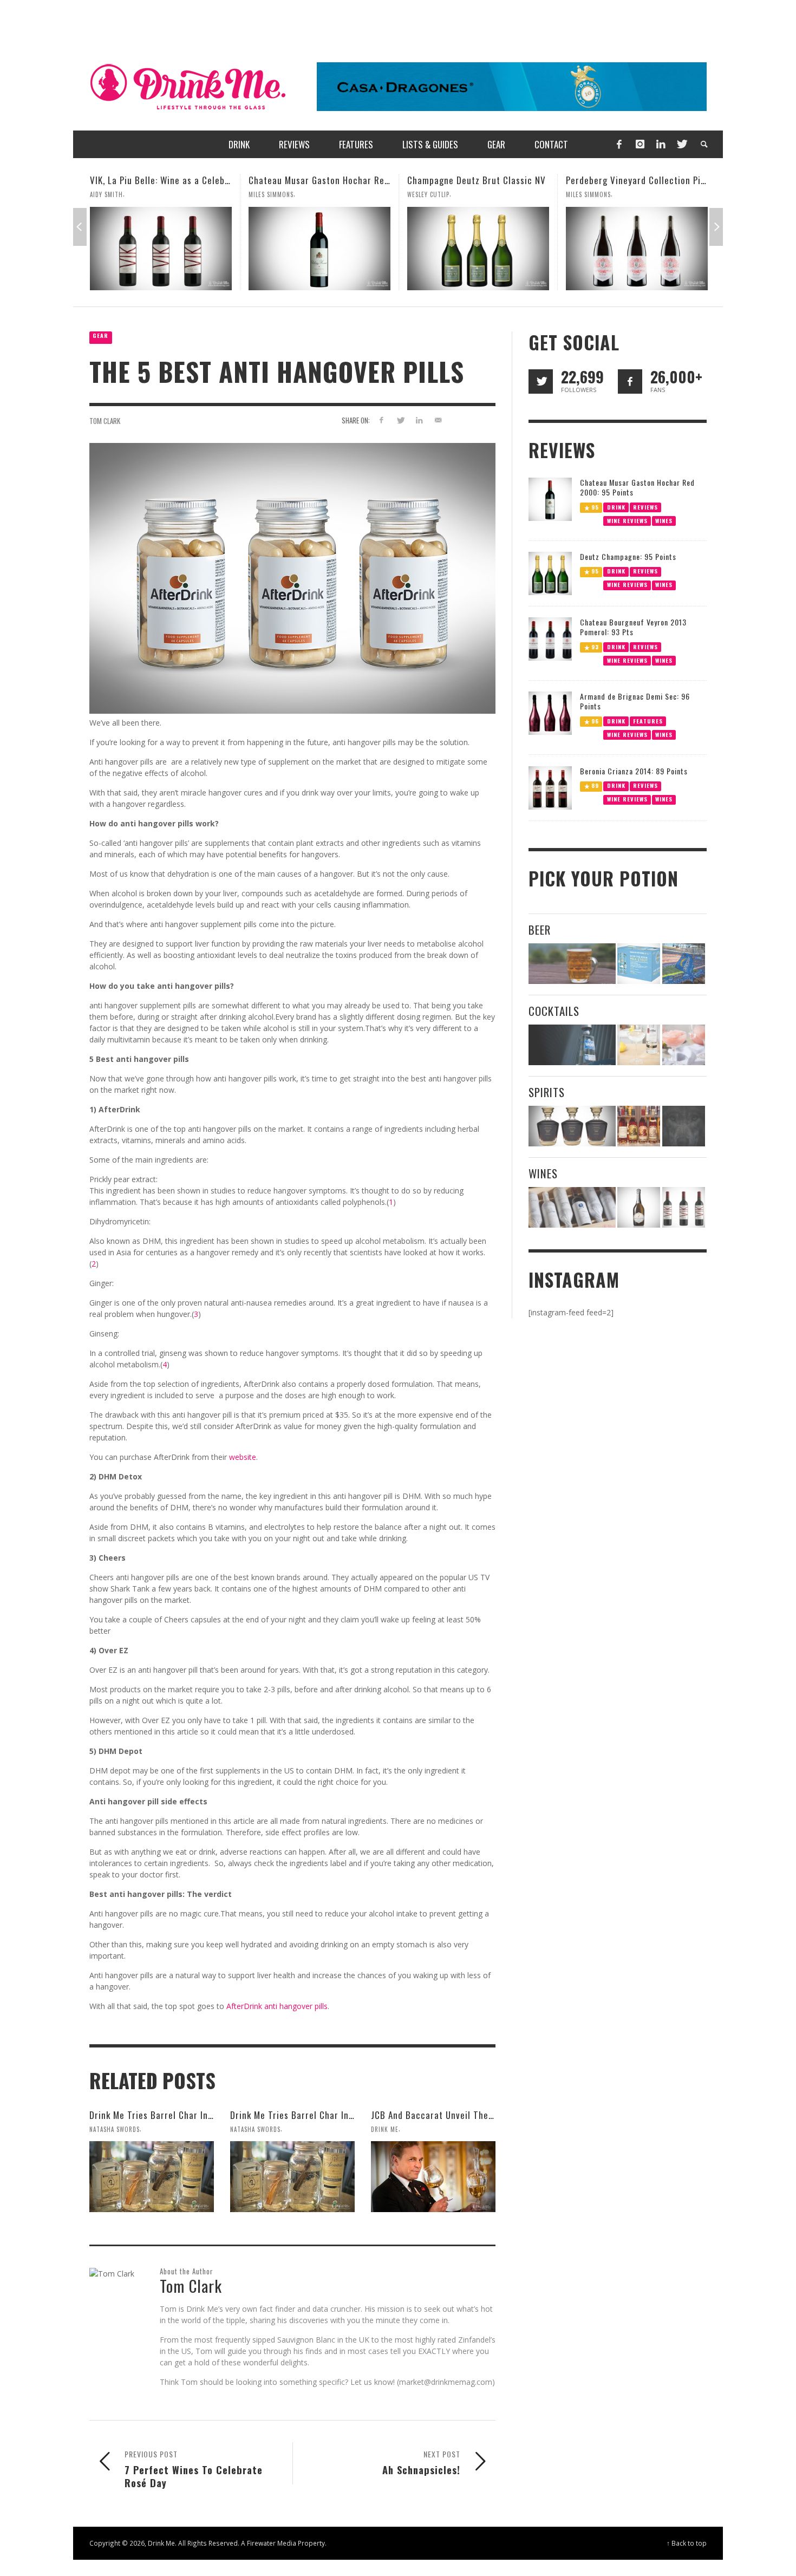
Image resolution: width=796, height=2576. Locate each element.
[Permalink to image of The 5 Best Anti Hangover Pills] (292, 578)
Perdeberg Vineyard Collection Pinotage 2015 (500, 180)
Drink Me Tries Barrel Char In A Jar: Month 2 (179, 2115)
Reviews (645, 507)
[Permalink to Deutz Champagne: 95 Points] (550, 573)
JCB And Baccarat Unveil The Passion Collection (469, 2115)
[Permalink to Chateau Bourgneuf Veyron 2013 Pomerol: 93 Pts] (550, 638)
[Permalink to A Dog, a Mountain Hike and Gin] (684, 1126)
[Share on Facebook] (381, 420)
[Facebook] (619, 144)
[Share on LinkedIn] (419, 420)
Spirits (547, 1092)
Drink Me (385, 2129)
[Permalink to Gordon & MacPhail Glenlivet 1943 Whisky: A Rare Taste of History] (637, 249)
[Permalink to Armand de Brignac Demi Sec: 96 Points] (550, 712)
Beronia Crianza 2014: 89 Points (634, 771)
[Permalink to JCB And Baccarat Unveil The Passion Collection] (433, 2176)
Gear (100, 335)
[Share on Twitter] (400, 420)
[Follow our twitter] (541, 381)
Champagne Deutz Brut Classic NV (318, 180)
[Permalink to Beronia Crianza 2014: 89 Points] (550, 787)
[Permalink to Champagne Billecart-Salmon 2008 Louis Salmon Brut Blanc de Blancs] (639, 1207)
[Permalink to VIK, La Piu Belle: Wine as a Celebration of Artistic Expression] (684, 1207)
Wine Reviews (627, 520)
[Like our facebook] (630, 381)
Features (648, 721)
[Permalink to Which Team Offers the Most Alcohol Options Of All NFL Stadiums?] (684, 964)
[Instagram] (640, 144)
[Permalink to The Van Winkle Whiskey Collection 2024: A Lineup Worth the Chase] (639, 1126)
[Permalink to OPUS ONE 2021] (572, 1207)
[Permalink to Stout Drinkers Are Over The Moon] (639, 964)
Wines (664, 520)
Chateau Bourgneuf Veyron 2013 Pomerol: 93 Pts (633, 627)
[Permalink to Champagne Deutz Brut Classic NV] (319, 249)
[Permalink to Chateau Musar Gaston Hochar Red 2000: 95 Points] (161, 249)
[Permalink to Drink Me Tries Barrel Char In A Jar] (292, 2176)
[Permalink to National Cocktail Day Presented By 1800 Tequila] (572, 1045)
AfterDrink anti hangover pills (277, 2006)
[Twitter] (681, 144)
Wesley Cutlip (270, 194)
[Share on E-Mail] (438, 420)
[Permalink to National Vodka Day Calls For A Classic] (639, 1045)
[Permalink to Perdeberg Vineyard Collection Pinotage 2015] (478, 249)
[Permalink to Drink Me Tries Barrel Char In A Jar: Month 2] (152, 2176)
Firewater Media (272, 2543)
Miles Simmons (112, 194)
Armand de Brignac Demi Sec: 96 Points (635, 701)
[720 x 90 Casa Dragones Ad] (512, 86)
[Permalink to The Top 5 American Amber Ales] (572, 964)
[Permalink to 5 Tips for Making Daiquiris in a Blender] (684, 1045)
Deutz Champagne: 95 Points (628, 556)
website (243, 1457)
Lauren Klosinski (592, 194)
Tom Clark (105, 421)
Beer (540, 930)
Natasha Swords (115, 2129)
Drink (616, 507)
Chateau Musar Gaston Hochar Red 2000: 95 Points (194, 180)
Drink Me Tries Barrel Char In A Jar (301, 2115)
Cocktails (554, 1011)
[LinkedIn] (661, 144)
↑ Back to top (687, 2543)
